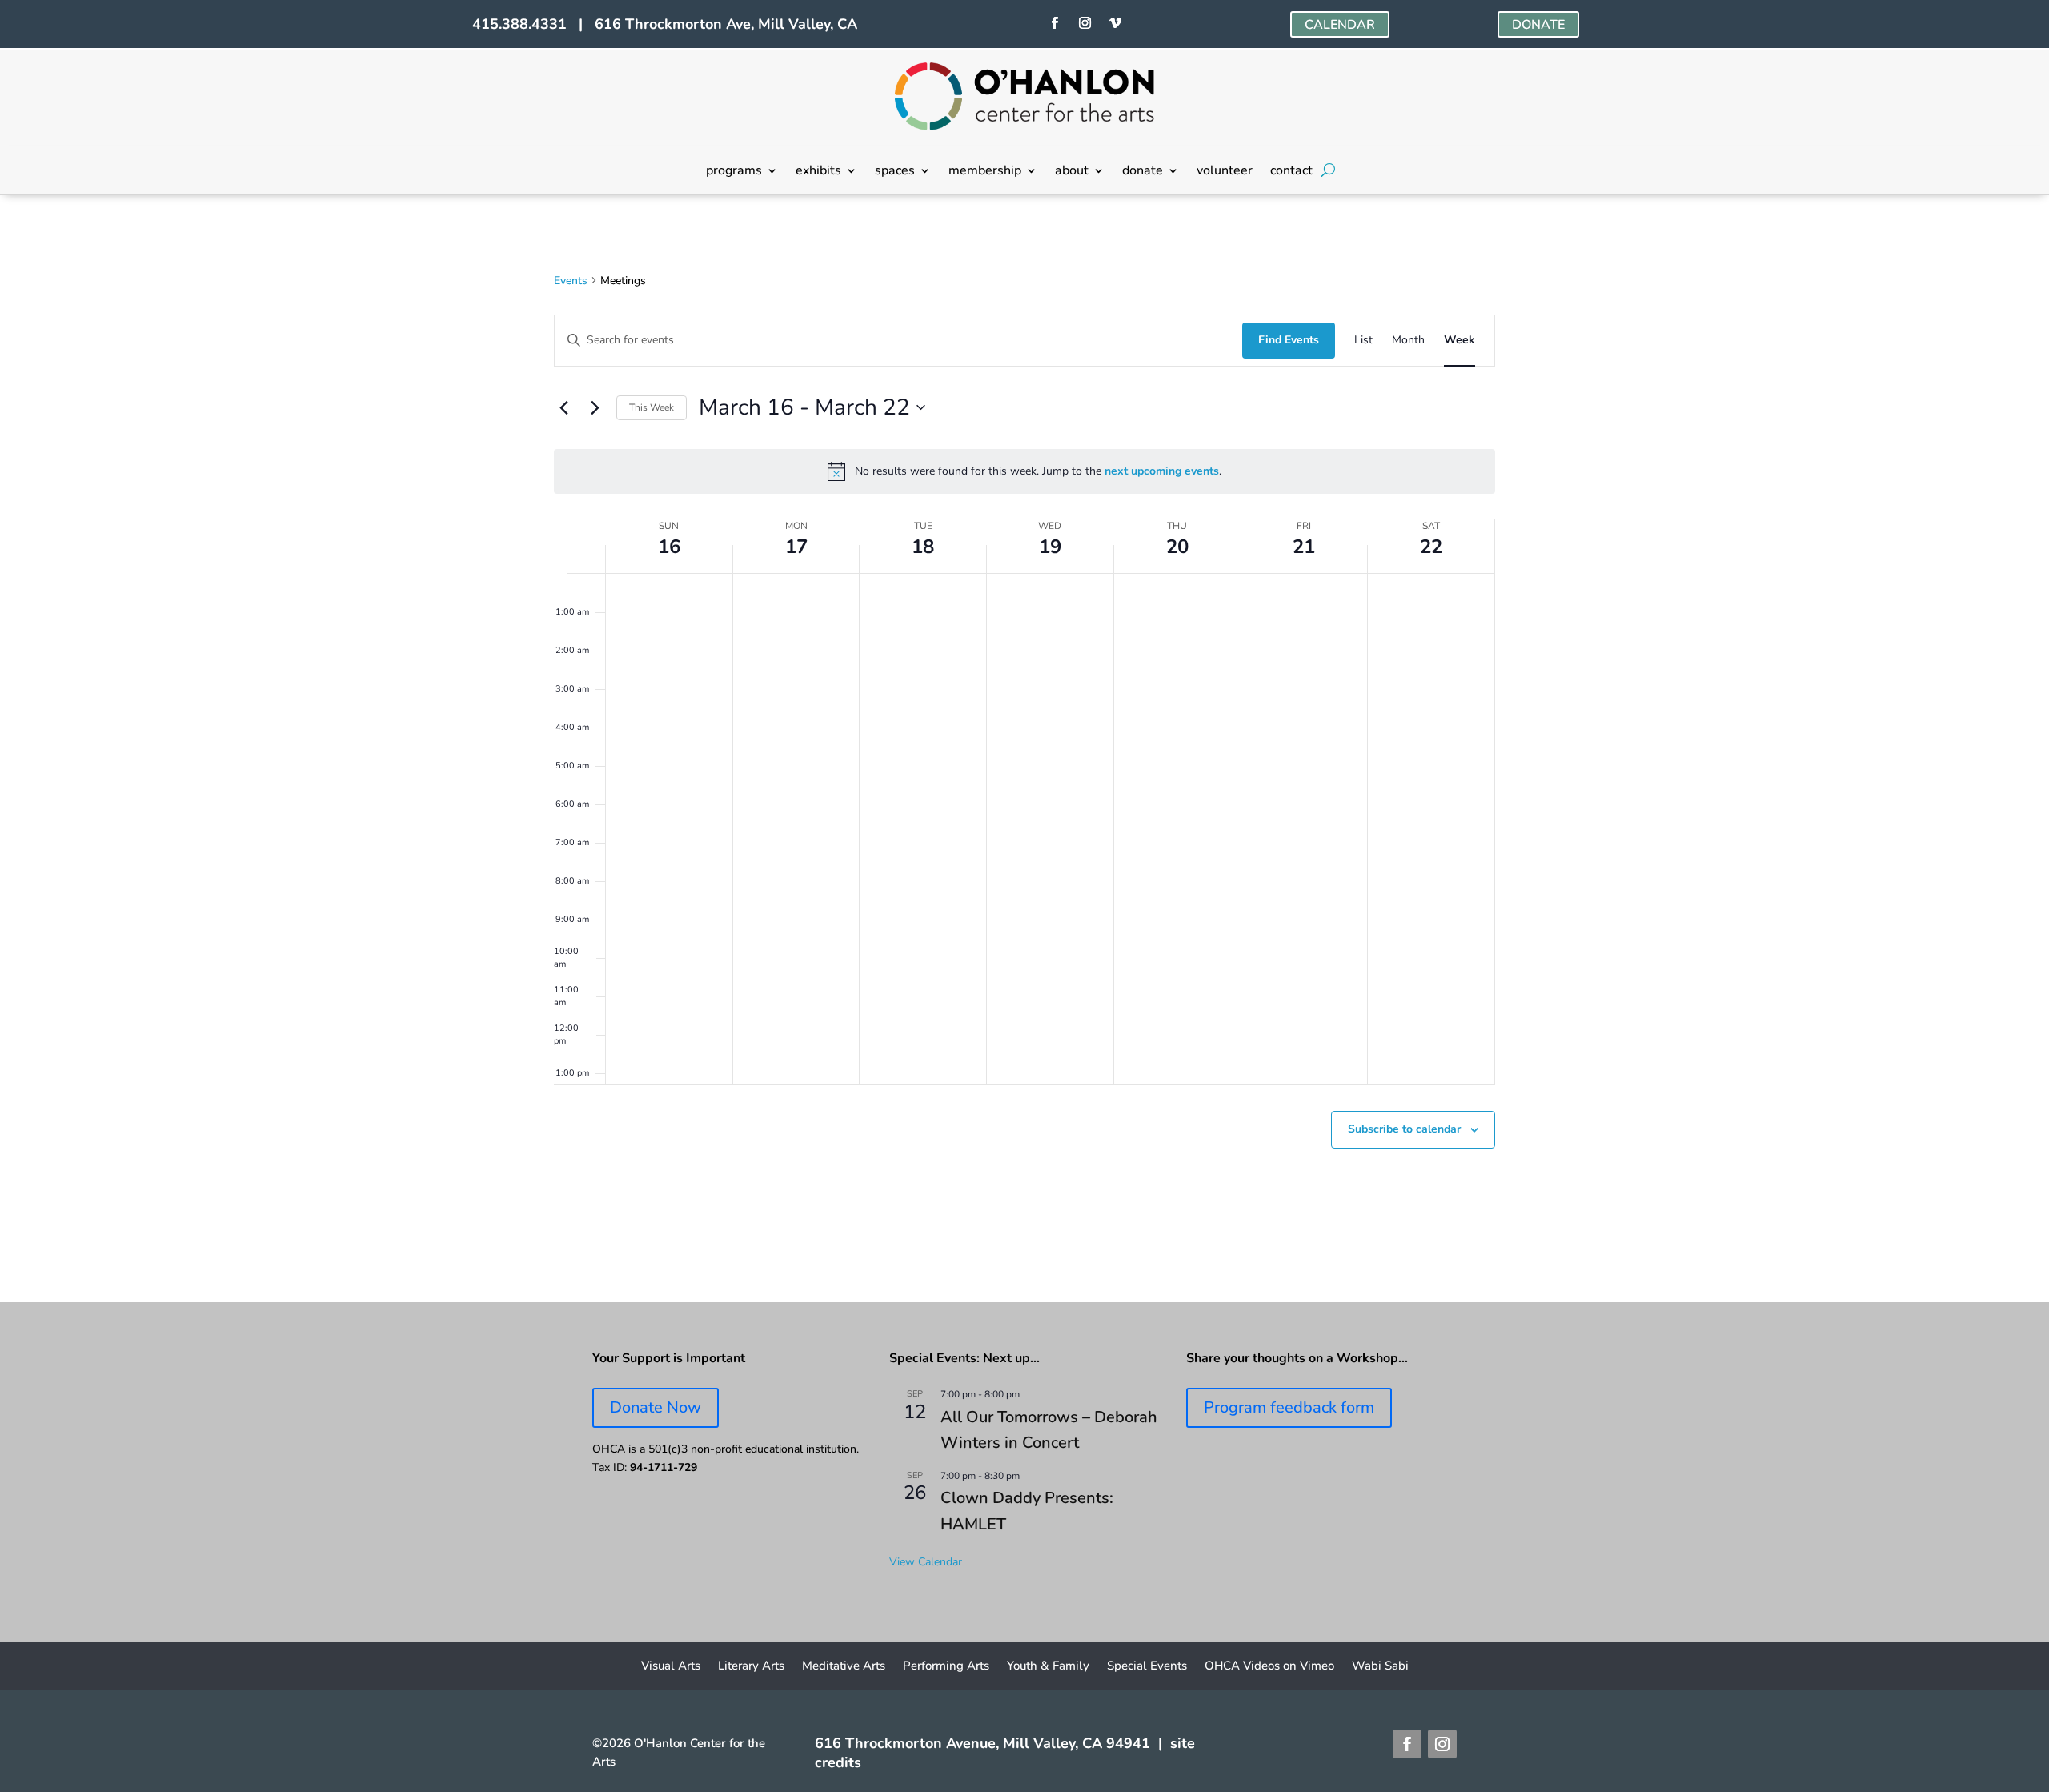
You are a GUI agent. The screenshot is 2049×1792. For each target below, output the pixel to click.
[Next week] (595, 407)
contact (1291, 172)
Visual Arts (671, 1667)
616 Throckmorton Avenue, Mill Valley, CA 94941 (982, 1743)
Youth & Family (1048, 1667)
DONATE (1538, 25)
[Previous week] (563, 407)
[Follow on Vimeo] (1115, 23)
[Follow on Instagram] (1085, 23)
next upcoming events (1162, 471)
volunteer (1225, 172)
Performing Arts (946, 1667)
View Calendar (926, 1562)
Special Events (1147, 1667)
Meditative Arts (844, 1667)
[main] (1024, 749)
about (1072, 172)
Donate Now (656, 1407)
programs (734, 172)
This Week (652, 407)
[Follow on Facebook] (1054, 23)
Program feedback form (1289, 1407)
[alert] (1024, 471)
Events (571, 281)
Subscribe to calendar (1404, 1129)
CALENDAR (1340, 25)
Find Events (1289, 340)
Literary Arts (751, 1667)
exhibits (818, 172)
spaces (895, 172)
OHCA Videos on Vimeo (1269, 1667)
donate (1143, 172)
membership (985, 172)
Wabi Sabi (1380, 1667)
